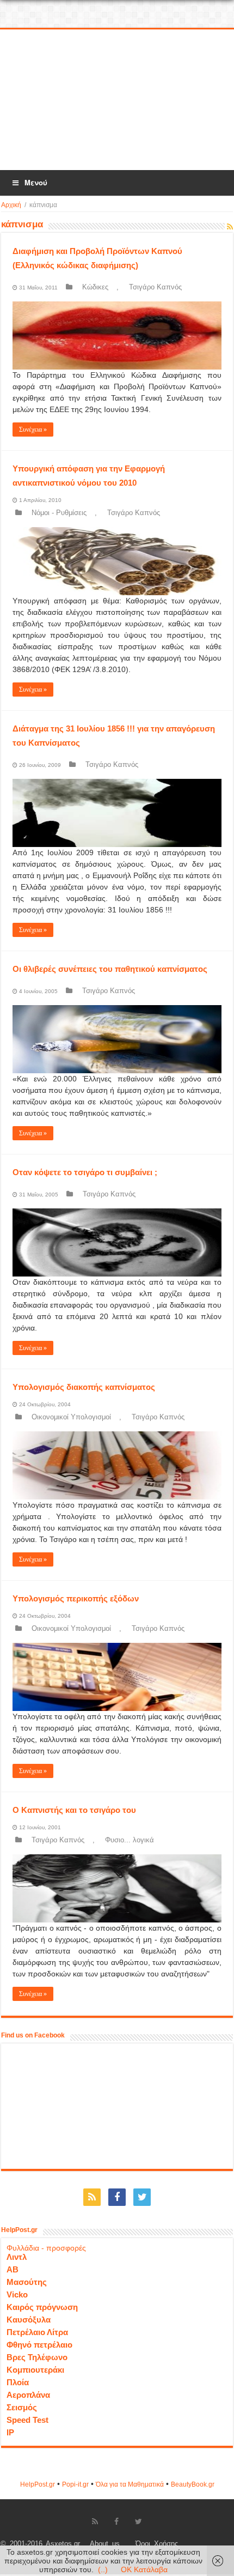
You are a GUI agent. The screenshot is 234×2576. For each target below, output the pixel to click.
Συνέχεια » (33, 430)
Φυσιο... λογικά (130, 1840)
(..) (103, 2569)
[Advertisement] (117, 100)
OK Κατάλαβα (144, 2569)
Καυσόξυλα (29, 2320)
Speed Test (27, 2420)
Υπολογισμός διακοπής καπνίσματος (84, 1387)
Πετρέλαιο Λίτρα (37, 2332)
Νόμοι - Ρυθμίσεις (59, 513)
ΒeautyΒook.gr (193, 2484)
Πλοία (18, 2382)
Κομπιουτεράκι (35, 2370)
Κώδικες (95, 287)
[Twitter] (142, 2197)
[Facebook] (117, 2197)
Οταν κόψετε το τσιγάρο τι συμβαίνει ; (85, 1172)
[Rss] (92, 2197)
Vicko (17, 2294)
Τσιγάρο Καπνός (155, 287)
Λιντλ (17, 2257)
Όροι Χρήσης (157, 2544)
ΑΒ (13, 2269)
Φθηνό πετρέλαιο (39, 2345)
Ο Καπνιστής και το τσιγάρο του (74, 1810)
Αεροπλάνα (28, 2395)
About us (105, 2544)
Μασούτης (27, 2282)
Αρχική (11, 205)
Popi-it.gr (75, 2484)
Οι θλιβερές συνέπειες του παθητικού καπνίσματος (110, 969)
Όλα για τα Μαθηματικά (130, 2484)
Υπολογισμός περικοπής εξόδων (76, 1598)
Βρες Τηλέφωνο (37, 2357)
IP (10, 2432)
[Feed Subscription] (230, 227)
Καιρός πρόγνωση (42, 2307)
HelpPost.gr (38, 2484)
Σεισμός (22, 2407)
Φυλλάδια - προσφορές (46, 2248)
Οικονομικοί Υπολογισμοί (71, 1417)
